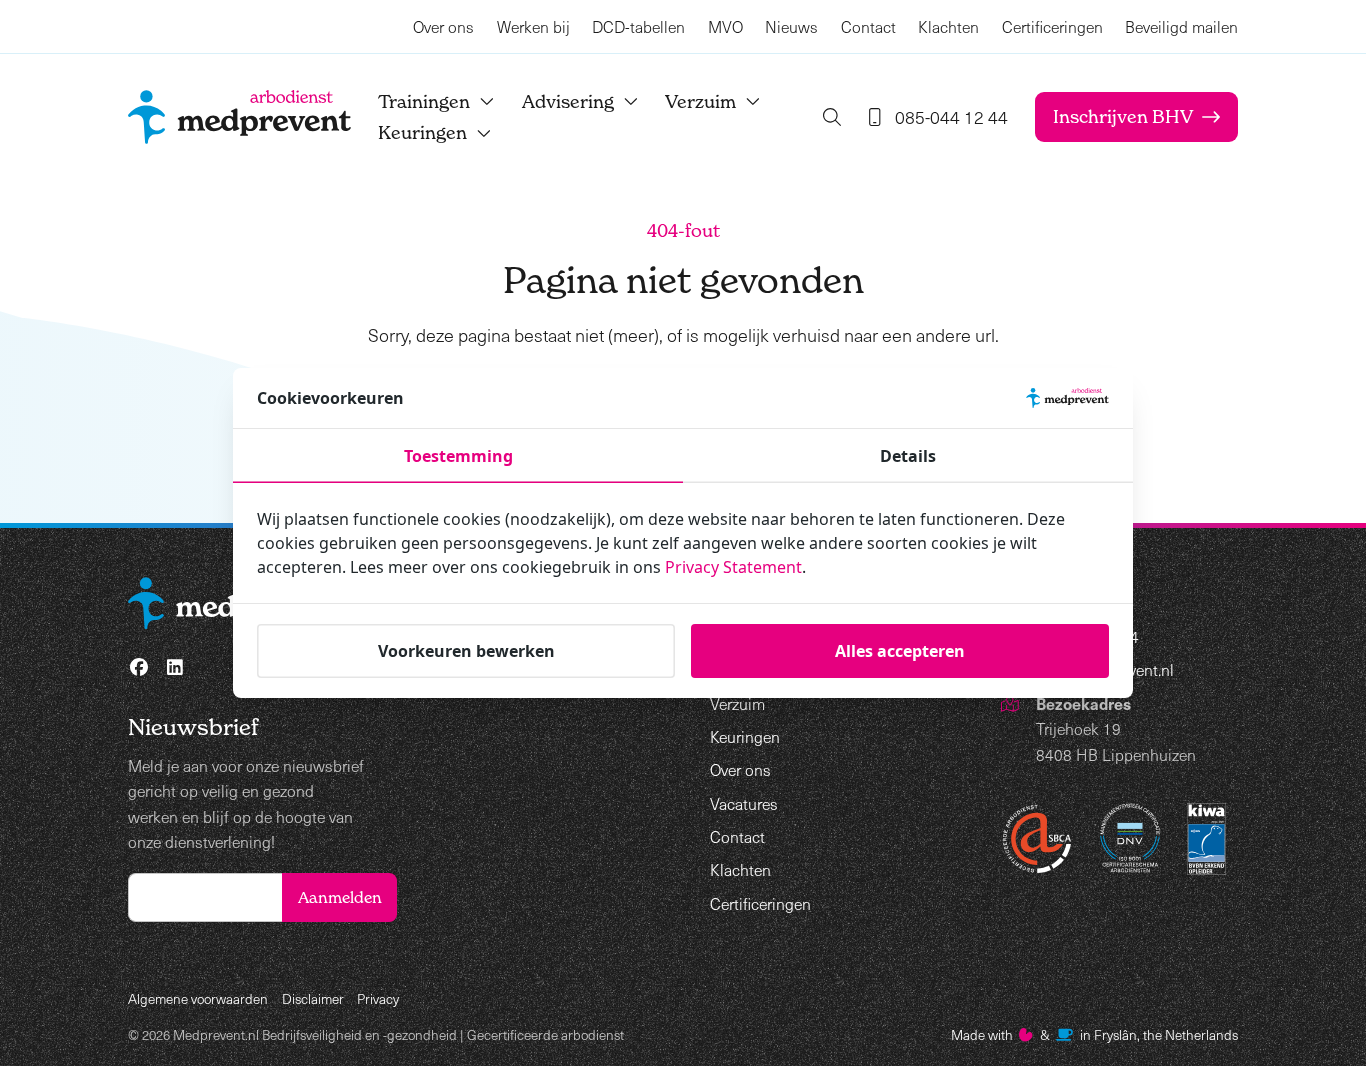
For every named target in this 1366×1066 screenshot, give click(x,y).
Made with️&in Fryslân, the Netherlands (1094, 1034)
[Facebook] (139, 667)
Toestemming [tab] (458, 456)
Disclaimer (313, 998)
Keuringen (422, 132)
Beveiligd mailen (1181, 26)
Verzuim (700, 101)
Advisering (568, 101)
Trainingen (424, 101)
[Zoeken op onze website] (832, 117)
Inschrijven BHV (1123, 116)
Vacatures (744, 803)
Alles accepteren (900, 651)
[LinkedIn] (175, 667)
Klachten (948, 26)
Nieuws (791, 26)
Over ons (443, 26)
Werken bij (533, 26)
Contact (868, 26)
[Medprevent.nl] (239, 117)
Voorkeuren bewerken (466, 651)
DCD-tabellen (638, 26)
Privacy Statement (733, 567)
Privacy (378, 998)
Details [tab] (908, 456)
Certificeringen (1052, 26)
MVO (725, 26)
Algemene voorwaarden (198, 998)
